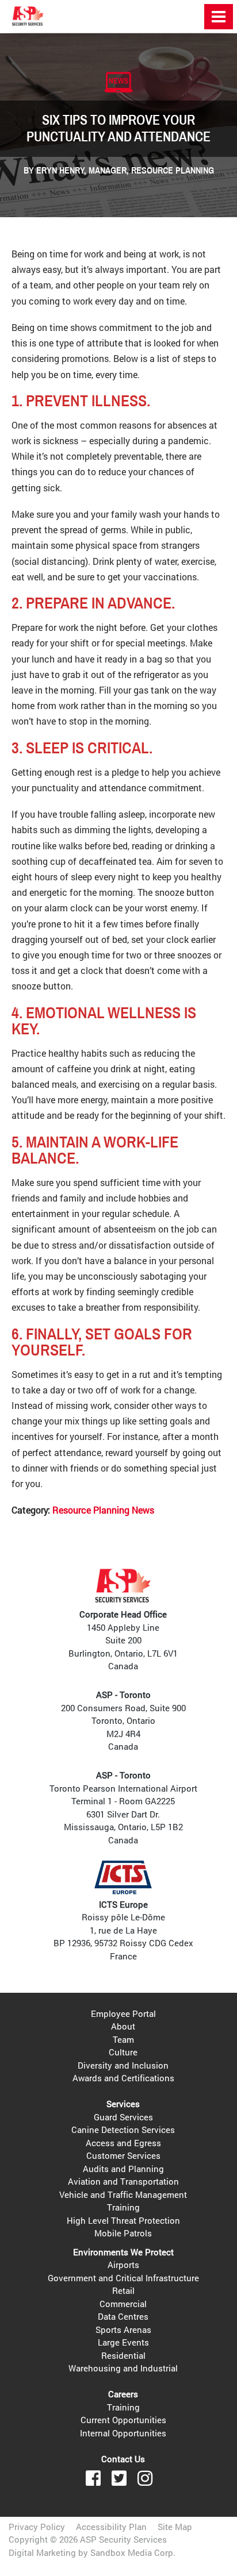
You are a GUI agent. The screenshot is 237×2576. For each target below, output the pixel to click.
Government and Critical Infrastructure (123, 2278)
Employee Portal (123, 2013)
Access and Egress (123, 2143)
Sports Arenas (123, 2329)
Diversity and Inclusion (123, 2065)
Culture (123, 2052)
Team (123, 2039)
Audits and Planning (123, 2169)
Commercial (123, 2304)
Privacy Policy (37, 2527)
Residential (123, 2355)
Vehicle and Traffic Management (123, 2194)
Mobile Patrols (123, 2233)
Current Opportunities (123, 2420)
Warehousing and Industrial (123, 2368)
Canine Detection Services (123, 2130)
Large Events (123, 2342)
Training (123, 2207)
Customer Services (123, 2155)
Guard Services (123, 2117)
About (123, 2026)
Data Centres (123, 2316)
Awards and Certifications (123, 2078)
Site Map (175, 2527)
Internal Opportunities (123, 2433)
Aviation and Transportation (123, 2181)
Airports (123, 2265)
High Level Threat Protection (123, 2220)
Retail (123, 2290)
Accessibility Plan (111, 2527)
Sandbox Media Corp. (133, 2552)
